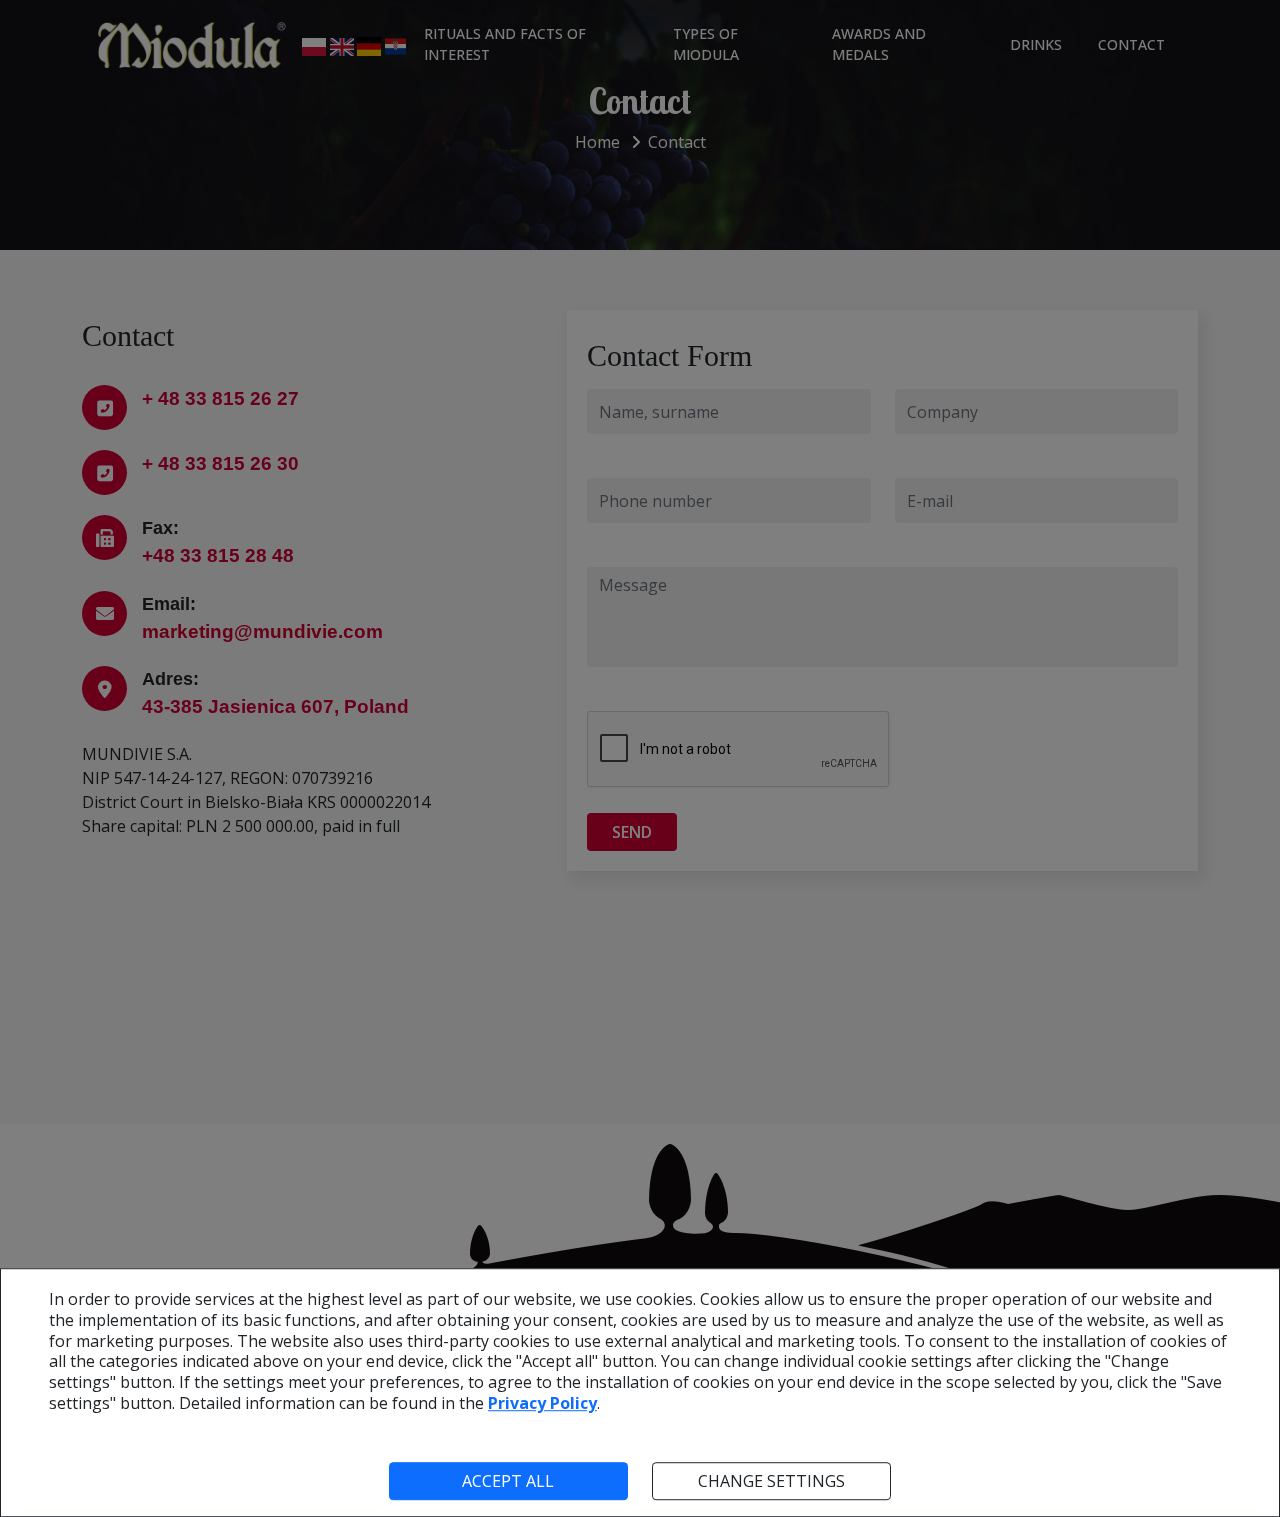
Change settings (771, 1481)
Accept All (508, 1481)
